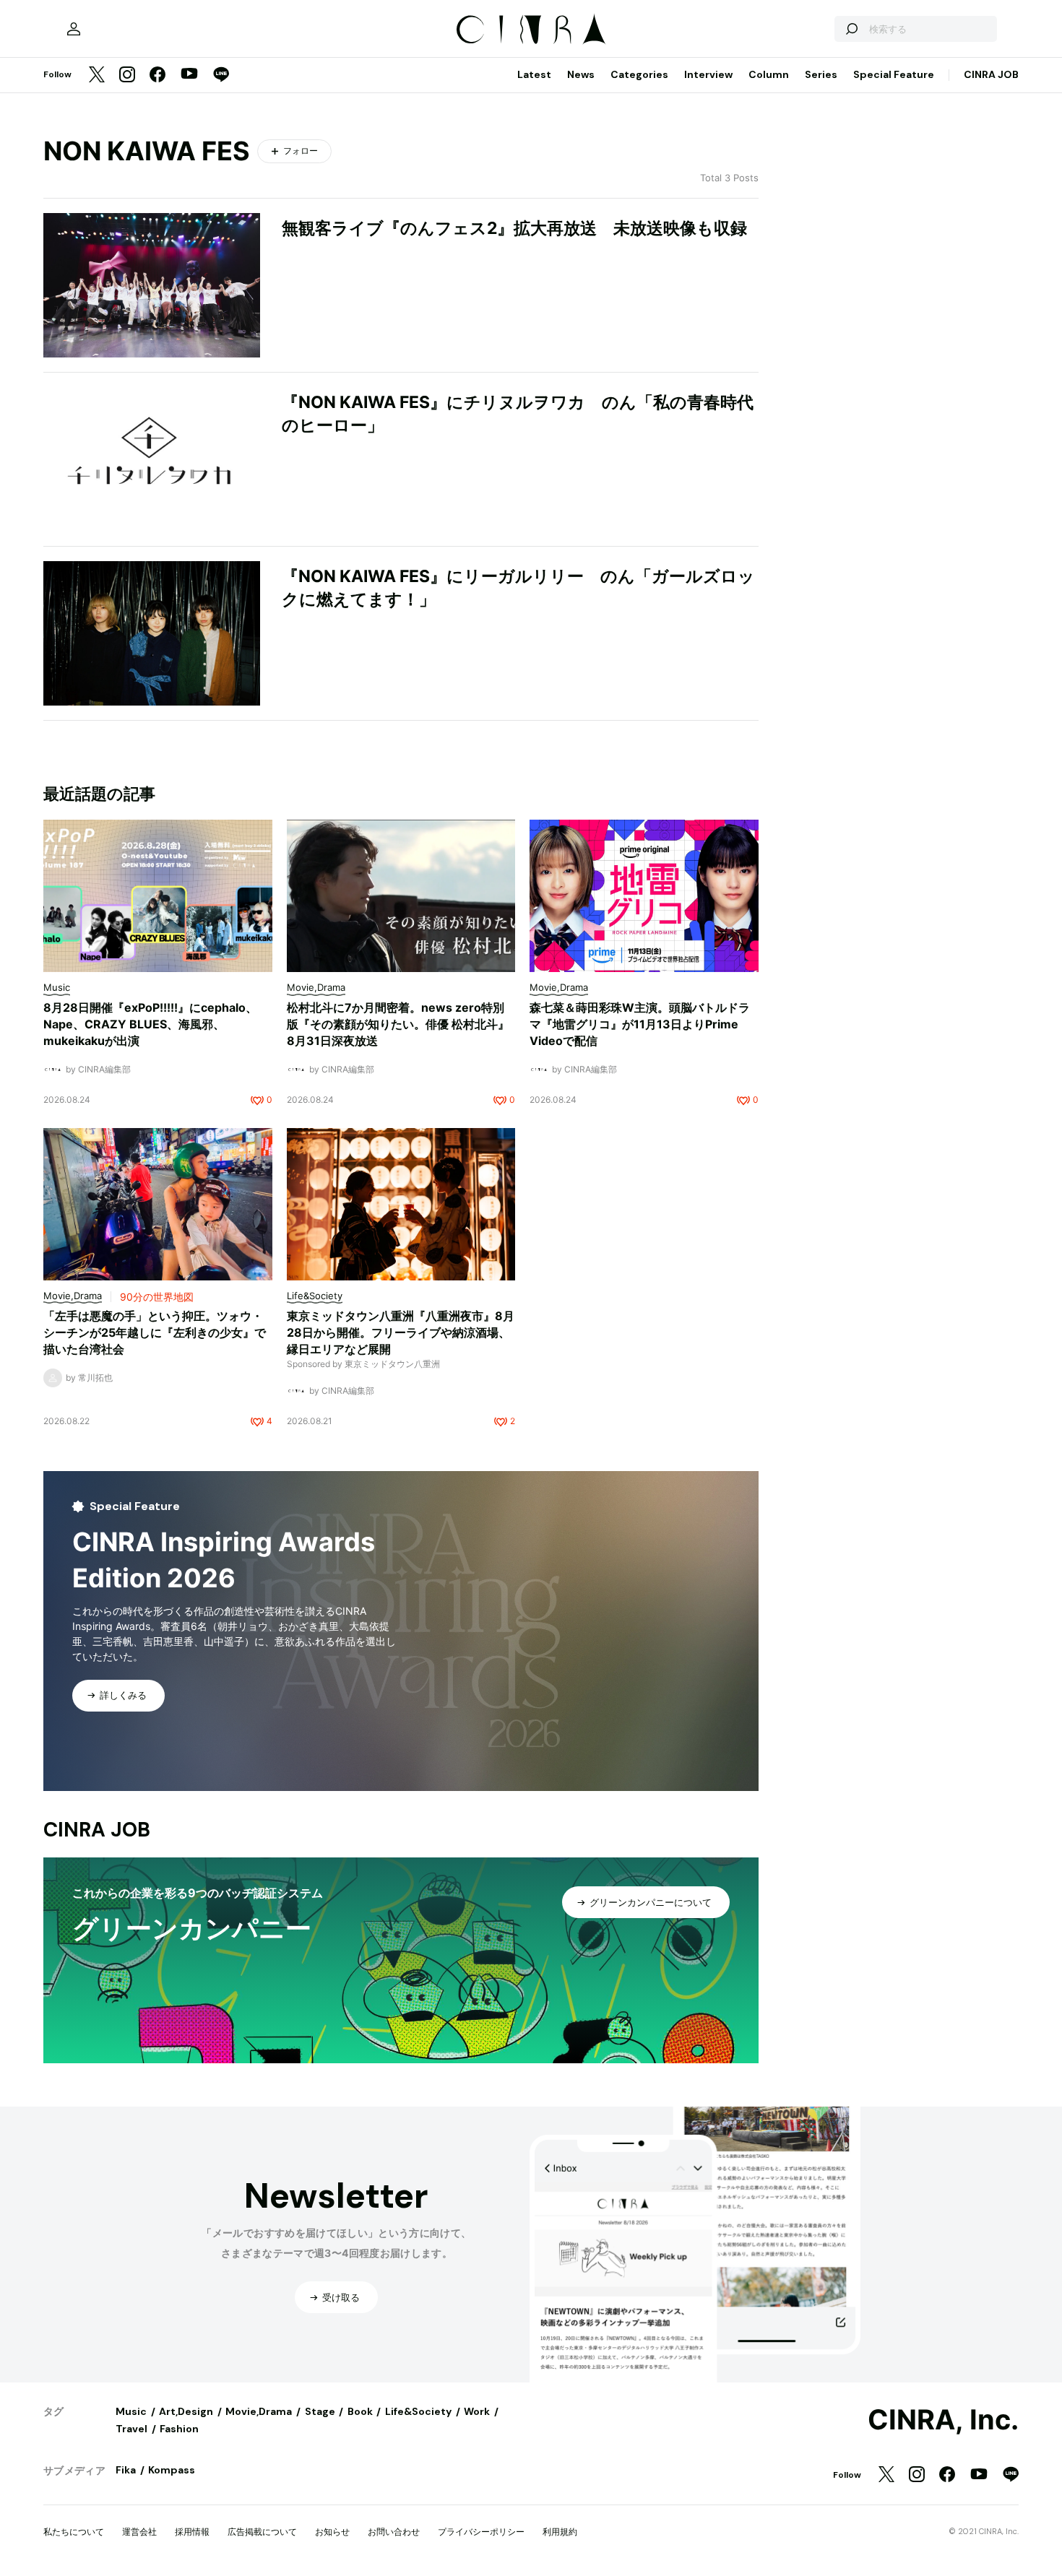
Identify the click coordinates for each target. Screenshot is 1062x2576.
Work (477, 2411)
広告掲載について (262, 2532)
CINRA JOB (991, 74)
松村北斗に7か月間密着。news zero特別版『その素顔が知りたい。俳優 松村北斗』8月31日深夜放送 (398, 1024)
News (581, 74)
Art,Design (186, 2411)
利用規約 (560, 2532)
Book (360, 2411)
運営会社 (139, 2532)
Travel (131, 2429)
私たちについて (74, 2532)
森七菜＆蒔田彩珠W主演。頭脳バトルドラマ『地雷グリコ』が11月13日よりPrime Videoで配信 (640, 1024)
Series (821, 74)
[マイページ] (74, 29)
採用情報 (192, 2532)
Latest (534, 74)
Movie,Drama (259, 2411)
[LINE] (221, 75)
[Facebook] (157, 75)
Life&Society (418, 2411)
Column (769, 74)
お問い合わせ (394, 2532)
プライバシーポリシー (481, 2532)
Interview (708, 74)
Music (131, 2411)
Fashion (179, 2429)
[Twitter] (97, 75)
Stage (320, 2411)
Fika (126, 2470)
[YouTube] (189, 75)
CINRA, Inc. (943, 2420)
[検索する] (851, 29)
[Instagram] (127, 75)
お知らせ (332, 2532)
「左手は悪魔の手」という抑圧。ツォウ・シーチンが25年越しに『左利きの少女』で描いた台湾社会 (155, 1332)
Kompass (172, 2470)
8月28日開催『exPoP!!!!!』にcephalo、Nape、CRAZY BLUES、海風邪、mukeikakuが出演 (150, 1024)
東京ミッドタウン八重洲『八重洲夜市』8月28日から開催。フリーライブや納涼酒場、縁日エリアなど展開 (401, 1332)
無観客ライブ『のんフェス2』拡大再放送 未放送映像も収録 (514, 228)
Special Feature (894, 74)
